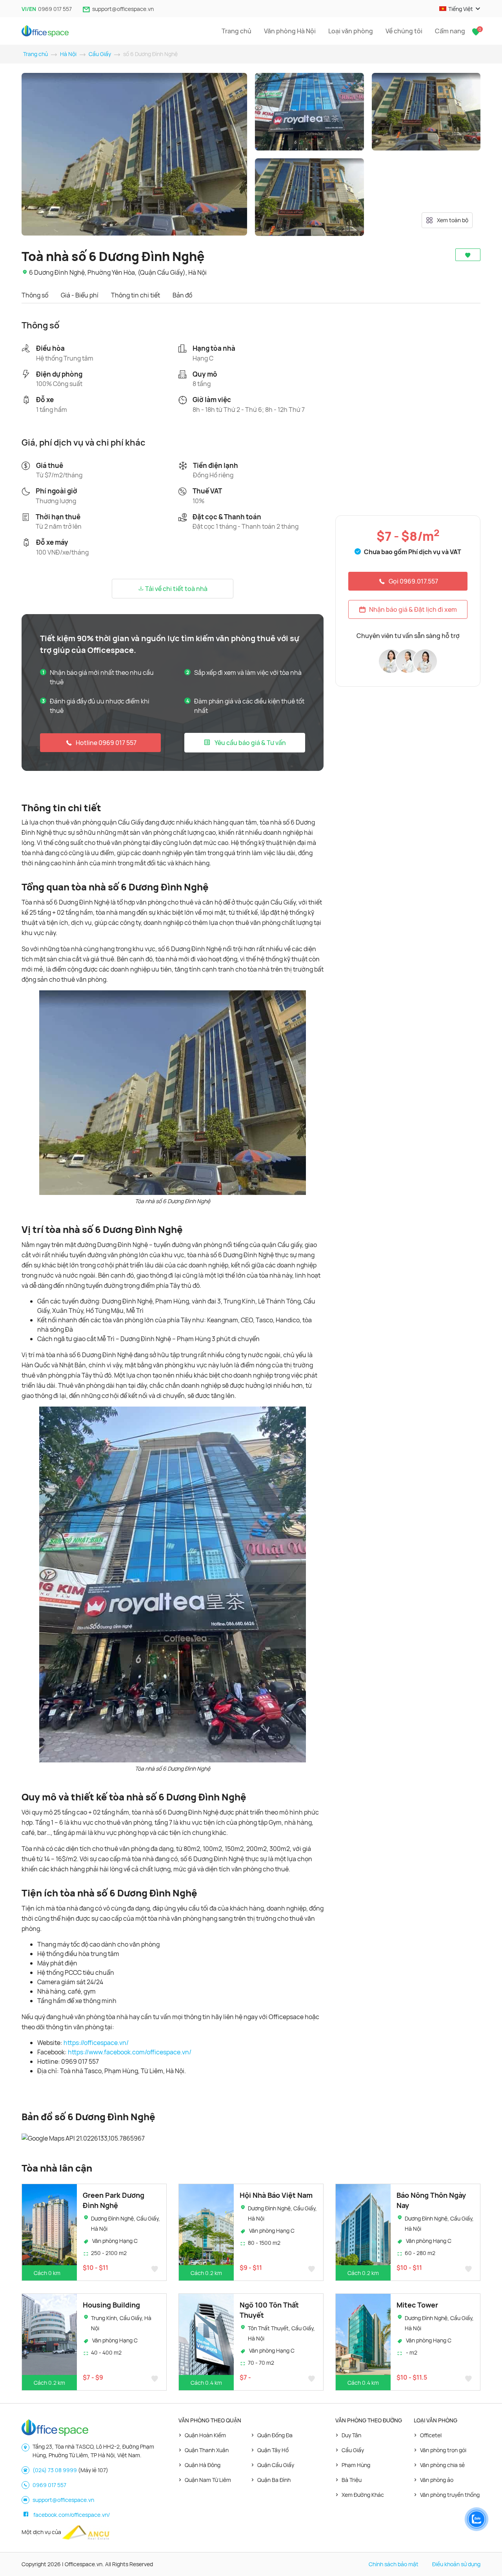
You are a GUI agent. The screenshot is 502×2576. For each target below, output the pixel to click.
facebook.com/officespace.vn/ (72, 2515)
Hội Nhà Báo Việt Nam (276, 2195)
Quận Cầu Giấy (276, 2465)
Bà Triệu (352, 2480)
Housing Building (111, 2305)
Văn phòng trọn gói (443, 2450)
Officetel (431, 2435)
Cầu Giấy (100, 54)
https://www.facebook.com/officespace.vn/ (130, 2052)
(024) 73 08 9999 (55, 2470)
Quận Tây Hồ (273, 2450)
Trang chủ (236, 31)
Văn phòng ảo (437, 2480)
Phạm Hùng (356, 2465)
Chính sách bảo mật (394, 2564)
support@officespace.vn (123, 9)
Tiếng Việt (461, 9)
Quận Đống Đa (275, 2435)
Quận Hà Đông (203, 2465)
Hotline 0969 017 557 (106, 743)
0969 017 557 (55, 9)
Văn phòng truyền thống (450, 2495)
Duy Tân (351, 2435)
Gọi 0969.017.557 (413, 581)
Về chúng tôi (404, 31)
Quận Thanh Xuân (207, 2450)
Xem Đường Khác (363, 2495)
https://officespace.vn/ (96, 2043)
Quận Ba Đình (274, 2480)
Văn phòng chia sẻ (442, 2465)
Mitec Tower (417, 2305)
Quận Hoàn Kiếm (205, 2435)
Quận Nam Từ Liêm (208, 2480)
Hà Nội (68, 54)
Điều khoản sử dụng (456, 2564)
